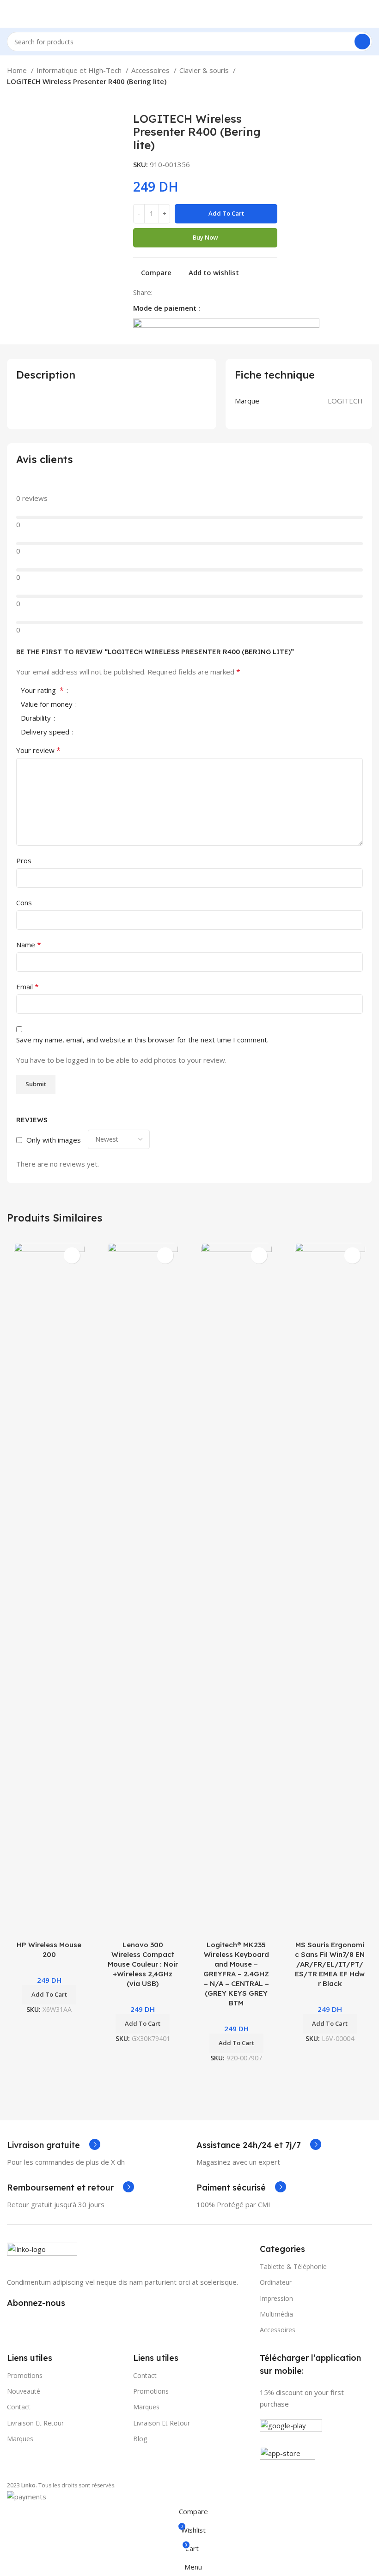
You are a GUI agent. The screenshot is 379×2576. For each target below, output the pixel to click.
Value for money (48, 705)
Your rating (42, 691)
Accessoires (151, 70)
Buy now (205, 237)
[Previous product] (12, 98)
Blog (140, 2439)
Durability (37, 719)
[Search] (362, 42)
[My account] (368, 14)
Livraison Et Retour (162, 2423)
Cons (24, 903)
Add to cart (226, 213)
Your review (38, 750)
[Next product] (30, 98)
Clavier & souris (205, 70)
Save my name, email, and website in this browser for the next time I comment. (142, 1040)
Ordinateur (276, 2282)
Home (18, 70)
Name (29, 945)
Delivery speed (46, 732)
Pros (24, 861)
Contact (19, 2407)
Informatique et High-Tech (80, 70)
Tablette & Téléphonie (293, 2266)
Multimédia (276, 2314)
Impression (276, 2298)
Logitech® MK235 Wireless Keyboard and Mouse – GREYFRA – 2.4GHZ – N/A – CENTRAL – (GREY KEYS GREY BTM (236, 1974)
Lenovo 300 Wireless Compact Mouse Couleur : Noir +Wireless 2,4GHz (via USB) (143, 1964)
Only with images (54, 1140)
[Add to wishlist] (72, 1255)
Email (28, 987)
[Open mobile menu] (11, 14)
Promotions (151, 2391)
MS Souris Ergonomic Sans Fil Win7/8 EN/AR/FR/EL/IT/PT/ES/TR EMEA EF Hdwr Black (330, 1964)
